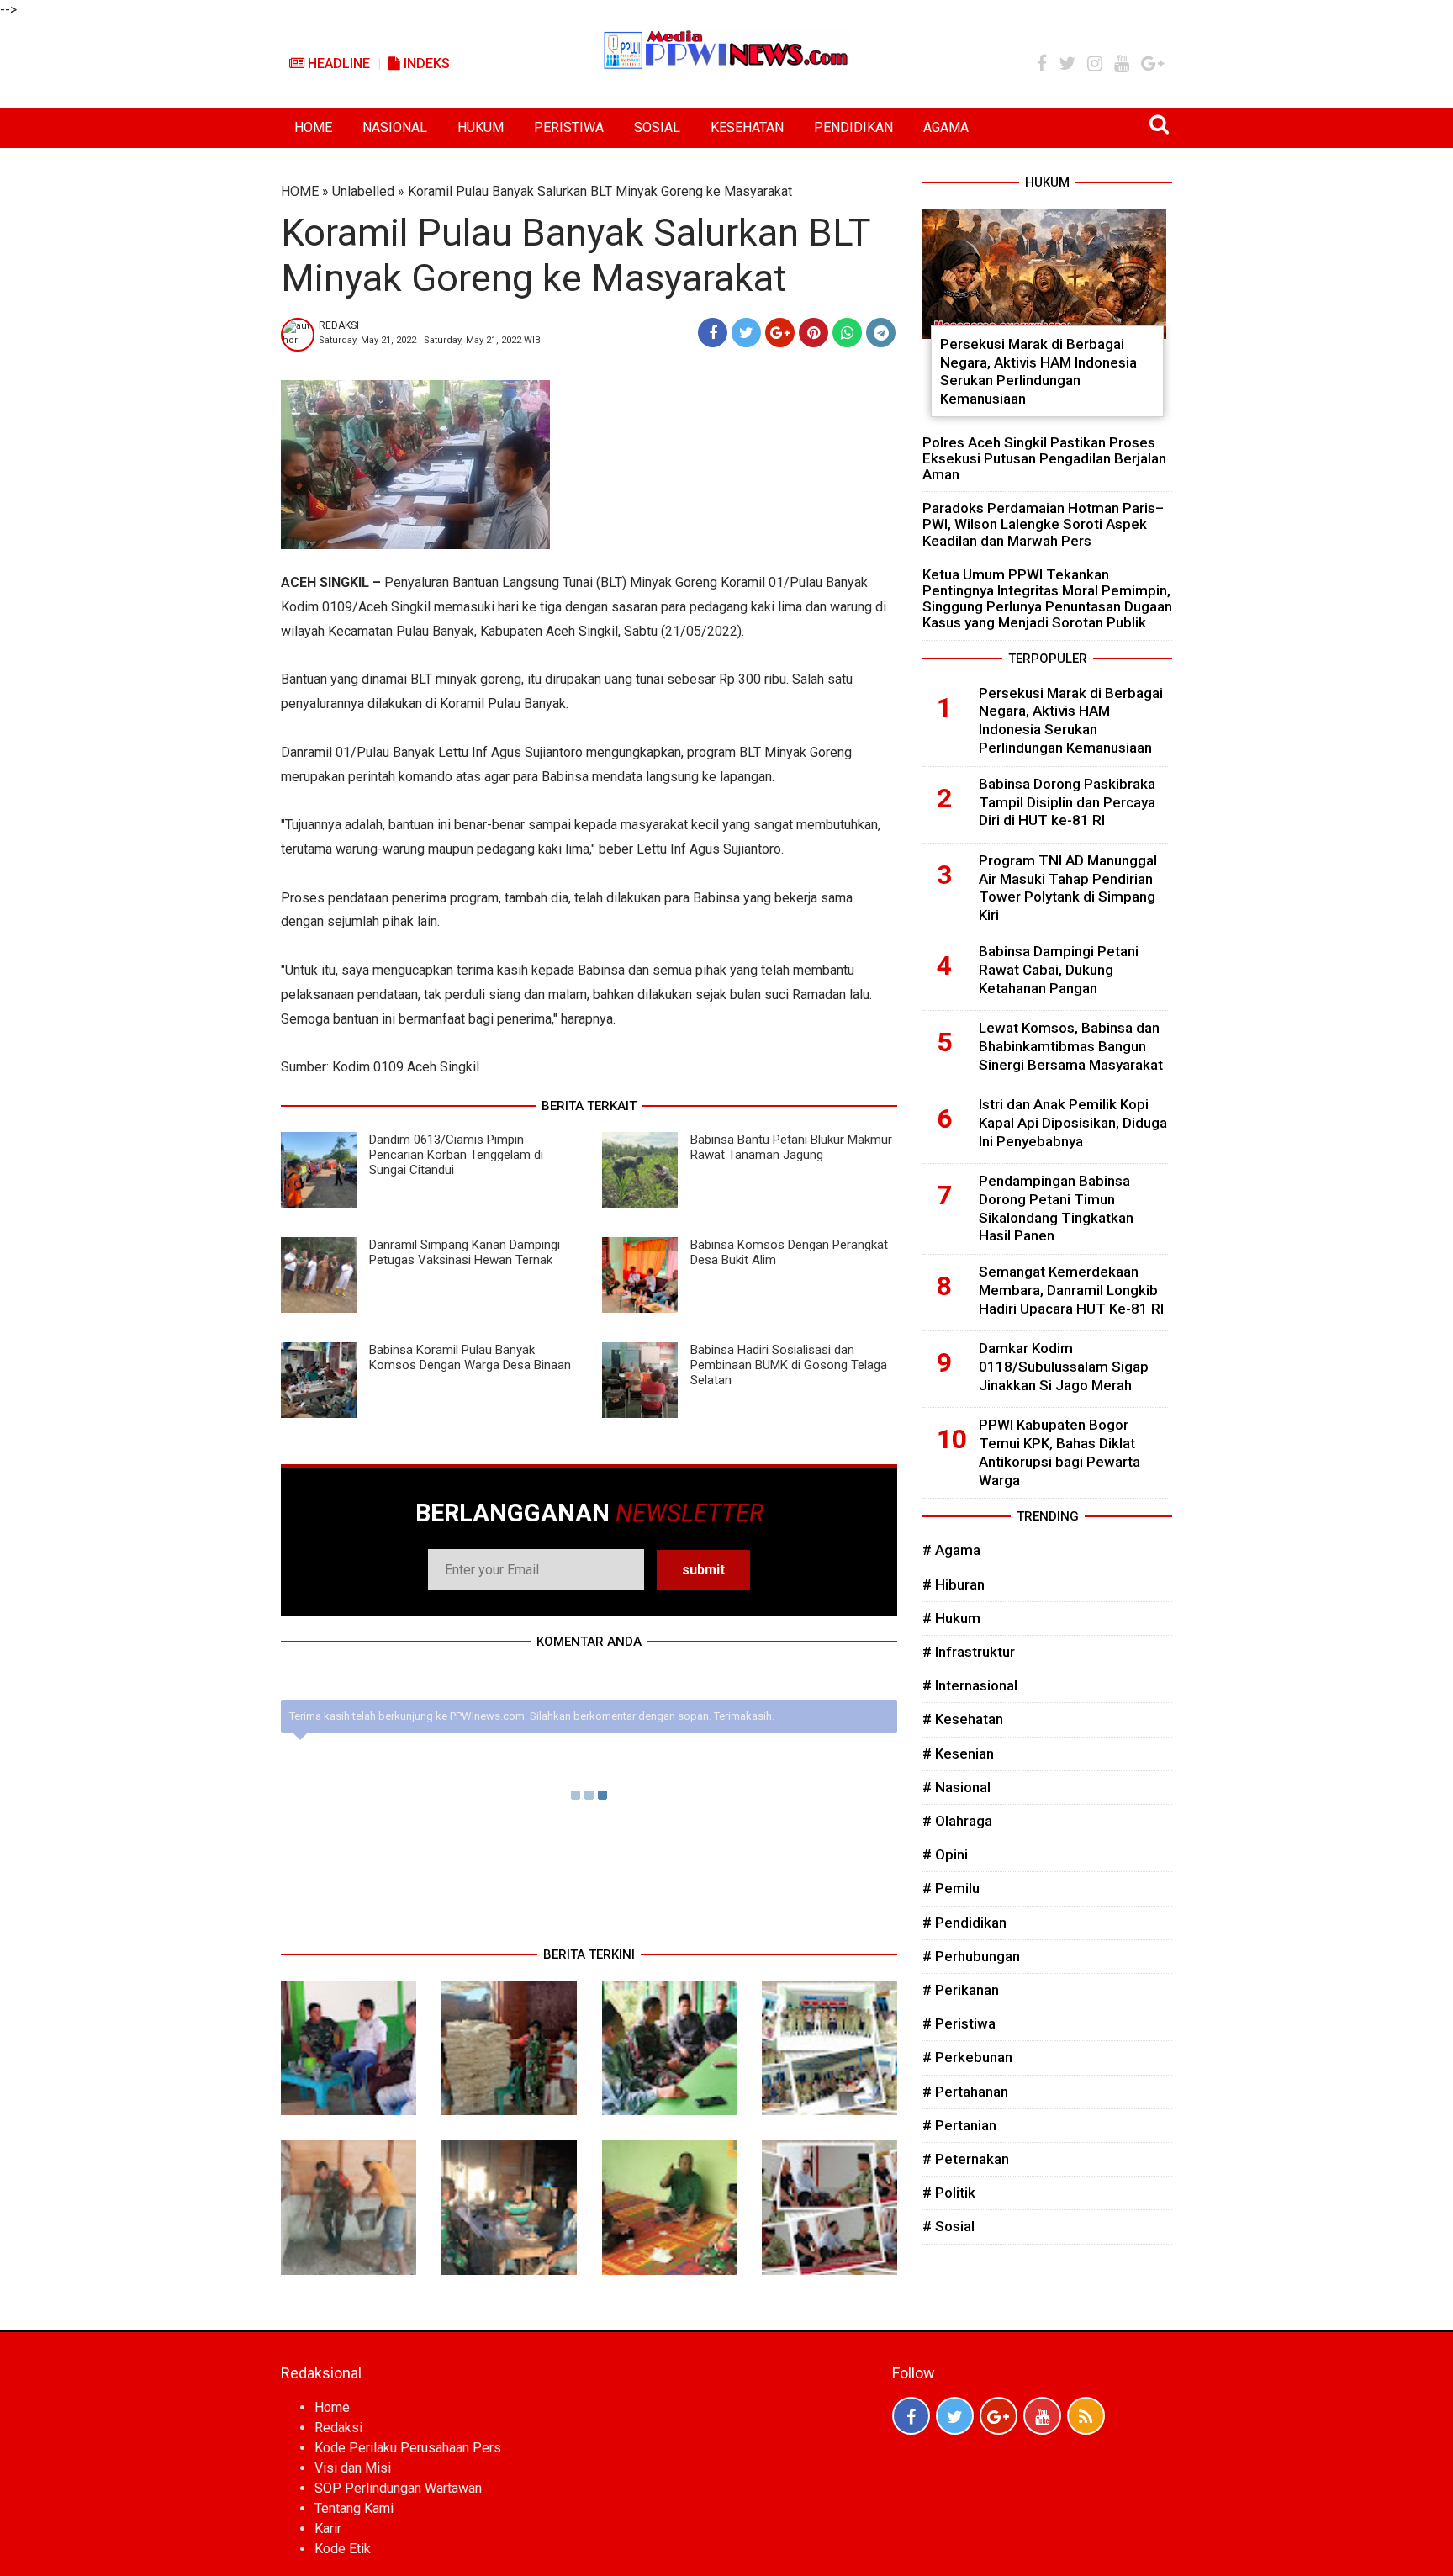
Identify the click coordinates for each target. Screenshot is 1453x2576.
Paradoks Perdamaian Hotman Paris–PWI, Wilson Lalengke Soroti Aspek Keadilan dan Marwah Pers (1043, 524)
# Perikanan (961, 1990)
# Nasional (956, 1787)
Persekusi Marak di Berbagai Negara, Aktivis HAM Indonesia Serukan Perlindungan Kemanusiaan (1038, 371)
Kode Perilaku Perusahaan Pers (408, 2448)
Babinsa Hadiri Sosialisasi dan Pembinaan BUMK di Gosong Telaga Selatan (789, 1365)
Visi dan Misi (353, 2468)
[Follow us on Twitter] (955, 2416)
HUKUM (481, 127)
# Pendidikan (964, 1923)
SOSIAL (657, 127)
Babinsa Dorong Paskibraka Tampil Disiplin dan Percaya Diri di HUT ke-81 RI (1067, 802)
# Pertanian (959, 2125)
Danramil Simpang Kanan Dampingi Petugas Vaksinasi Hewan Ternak (465, 1252)
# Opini (945, 1854)
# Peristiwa (959, 2023)
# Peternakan (966, 2159)
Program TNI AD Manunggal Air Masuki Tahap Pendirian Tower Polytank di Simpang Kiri (1068, 888)
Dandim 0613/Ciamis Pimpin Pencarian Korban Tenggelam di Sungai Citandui (456, 1155)
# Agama (951, 1550)
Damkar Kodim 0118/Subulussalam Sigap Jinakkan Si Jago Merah (1064, 1367)
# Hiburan (954, 1584)
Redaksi (338, 2428)
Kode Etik (343, 2549)
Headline (337, 63)
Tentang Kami (354, 2508)
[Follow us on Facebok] (911, 2416)
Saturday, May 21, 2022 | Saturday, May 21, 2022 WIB (430, 340)
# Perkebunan (967, 2057)
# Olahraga (957, 1821)
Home (332, 2407)
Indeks (425, 63)
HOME (313, 127)
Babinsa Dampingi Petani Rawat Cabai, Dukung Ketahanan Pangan (1059, 970)
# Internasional (970, 1685)
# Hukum (951, 1618)
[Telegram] (881, 333)
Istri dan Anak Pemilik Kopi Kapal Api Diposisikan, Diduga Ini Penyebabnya (1073, 1123)
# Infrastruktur (969, 1652)
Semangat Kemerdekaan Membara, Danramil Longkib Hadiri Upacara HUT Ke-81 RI (1071, 1290)
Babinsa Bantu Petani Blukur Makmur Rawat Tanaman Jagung (791, 1147)
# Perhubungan (971, 1956)
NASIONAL (395, 127)
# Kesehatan (963, 1719)
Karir (328, 2528)
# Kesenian (958, 1753)
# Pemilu (951, 1888)
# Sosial (948, 2226)
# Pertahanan (965, 2092)
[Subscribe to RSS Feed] (1086, 2416)
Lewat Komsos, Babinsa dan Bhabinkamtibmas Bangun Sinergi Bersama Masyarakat (1071, 1046)
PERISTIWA (569, 127)
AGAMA (946, 127)
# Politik (949, 2193)
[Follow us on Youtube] (1042, 2416)
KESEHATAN (747, 127)
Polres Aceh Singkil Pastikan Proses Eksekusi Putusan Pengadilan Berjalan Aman (1044, 458)
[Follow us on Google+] (999, 2416)
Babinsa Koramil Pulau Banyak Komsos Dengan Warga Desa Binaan (470, 1357)
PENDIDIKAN (853, 127)
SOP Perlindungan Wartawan (398, 2488)
